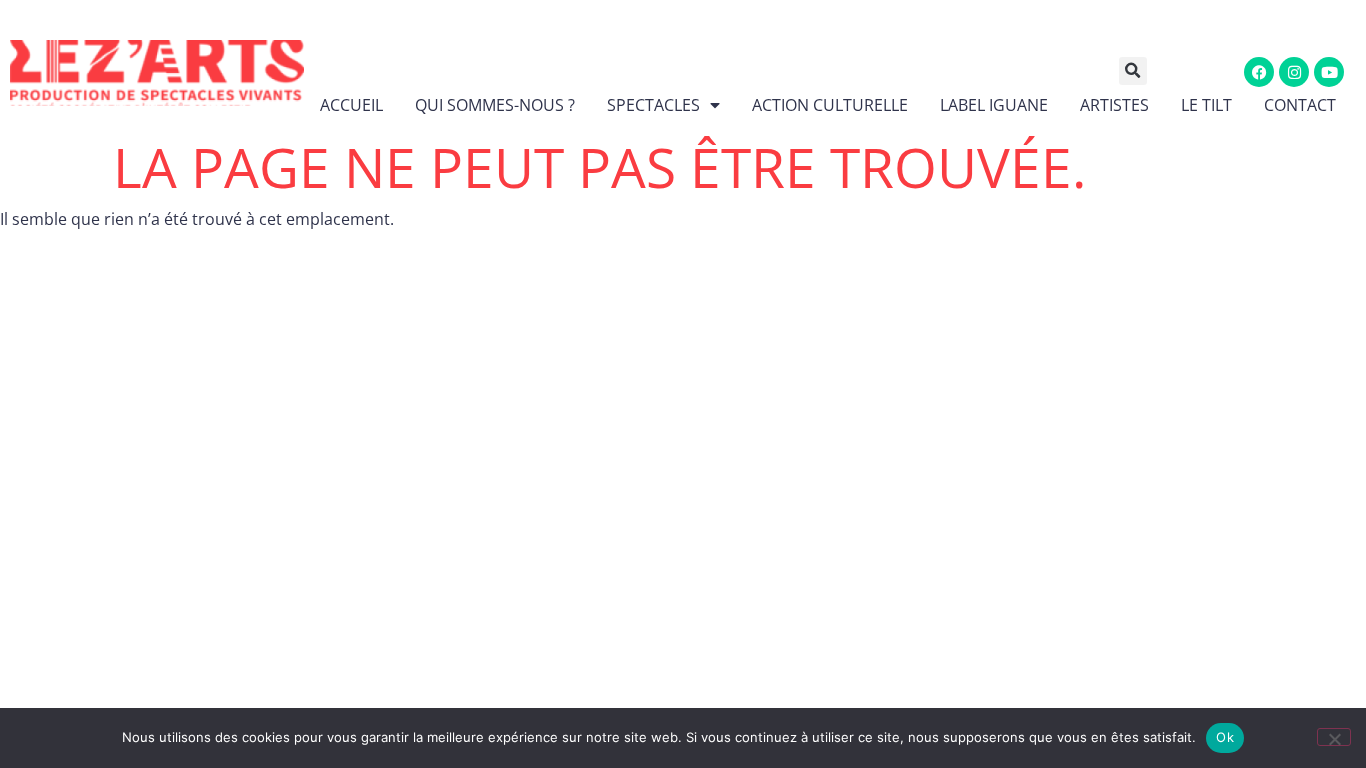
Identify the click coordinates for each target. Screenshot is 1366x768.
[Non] (1334, 737)
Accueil (351, 105)
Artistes (1114, 105)
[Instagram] (1294, 72)
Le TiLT (1206, 105)
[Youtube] (1329, 72)
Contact (1300, 105)
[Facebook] (1259, 72)
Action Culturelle (830, 105)
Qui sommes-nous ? (495, 105)
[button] (1146, 71)
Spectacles (653, 105)
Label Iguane (994, 105)
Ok (1225, 737)
